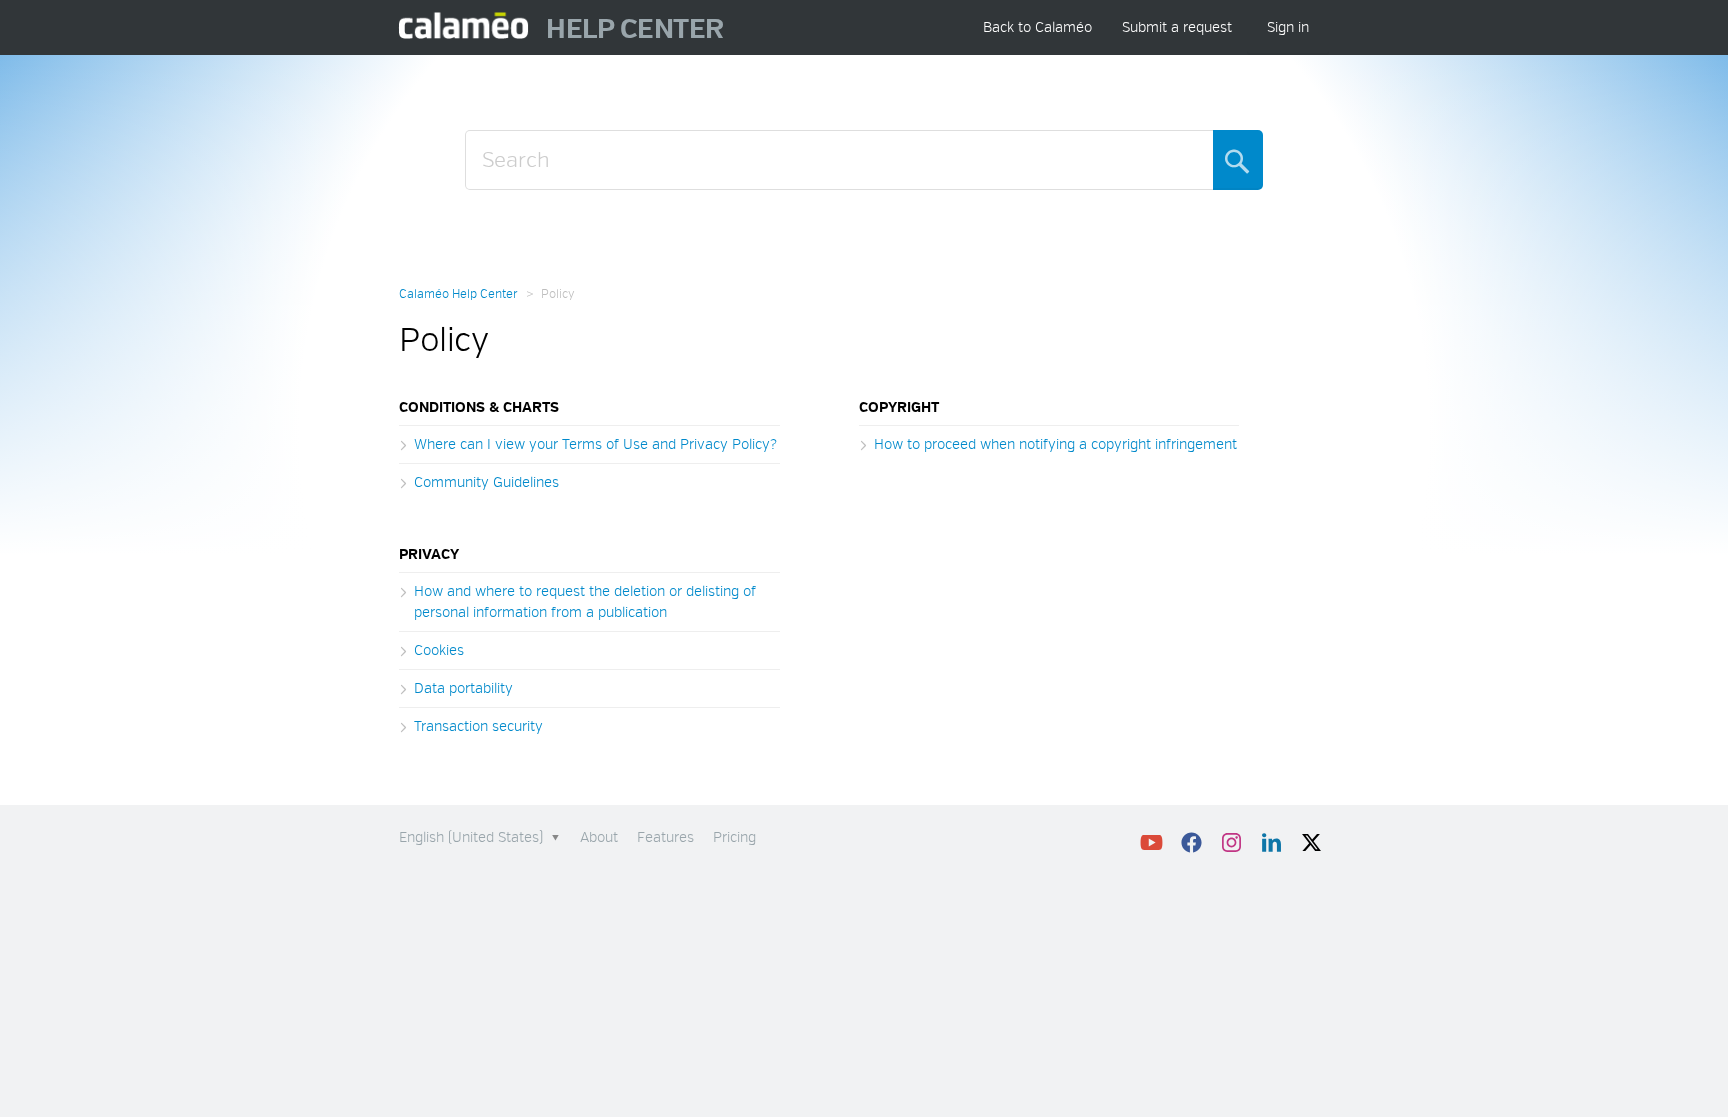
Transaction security (478, 726)
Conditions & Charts (479, 407)
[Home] (464, 27)
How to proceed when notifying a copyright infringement (1055, 444)
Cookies (439, 650)
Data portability (463, 688)
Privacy (429, 554)
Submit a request (1177, 27)
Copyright (899, 407)
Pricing (734, 837)
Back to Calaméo (1037, 27)
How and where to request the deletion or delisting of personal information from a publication (585, 602)
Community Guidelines (486, 482)
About (599, 837)
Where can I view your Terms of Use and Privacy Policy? (595, 444)
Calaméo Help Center (458, 294)
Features (665, 837)
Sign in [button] (1288, 27)
